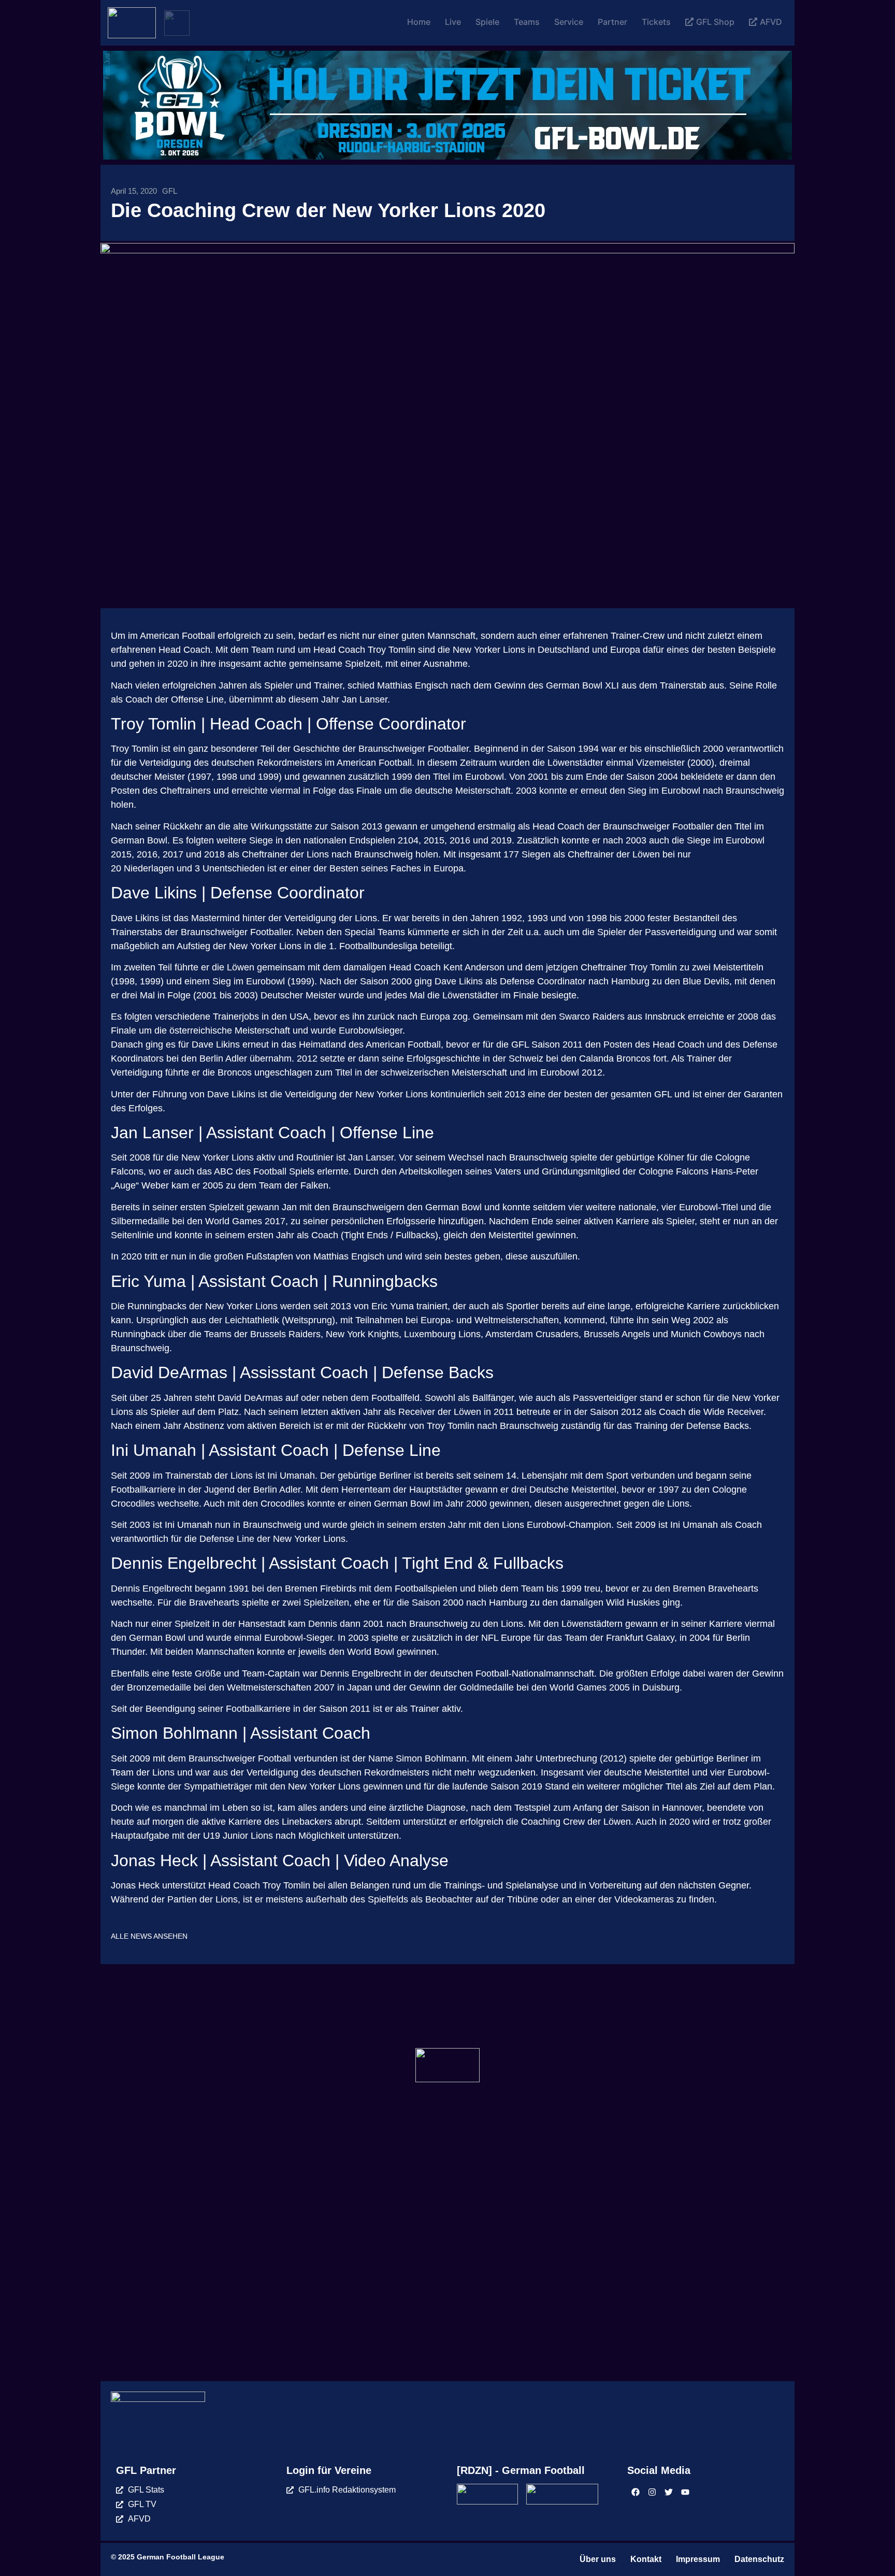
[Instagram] (652, 2492)
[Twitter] (669, 2492)
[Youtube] (685, 2492)
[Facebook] (636, 2492)
